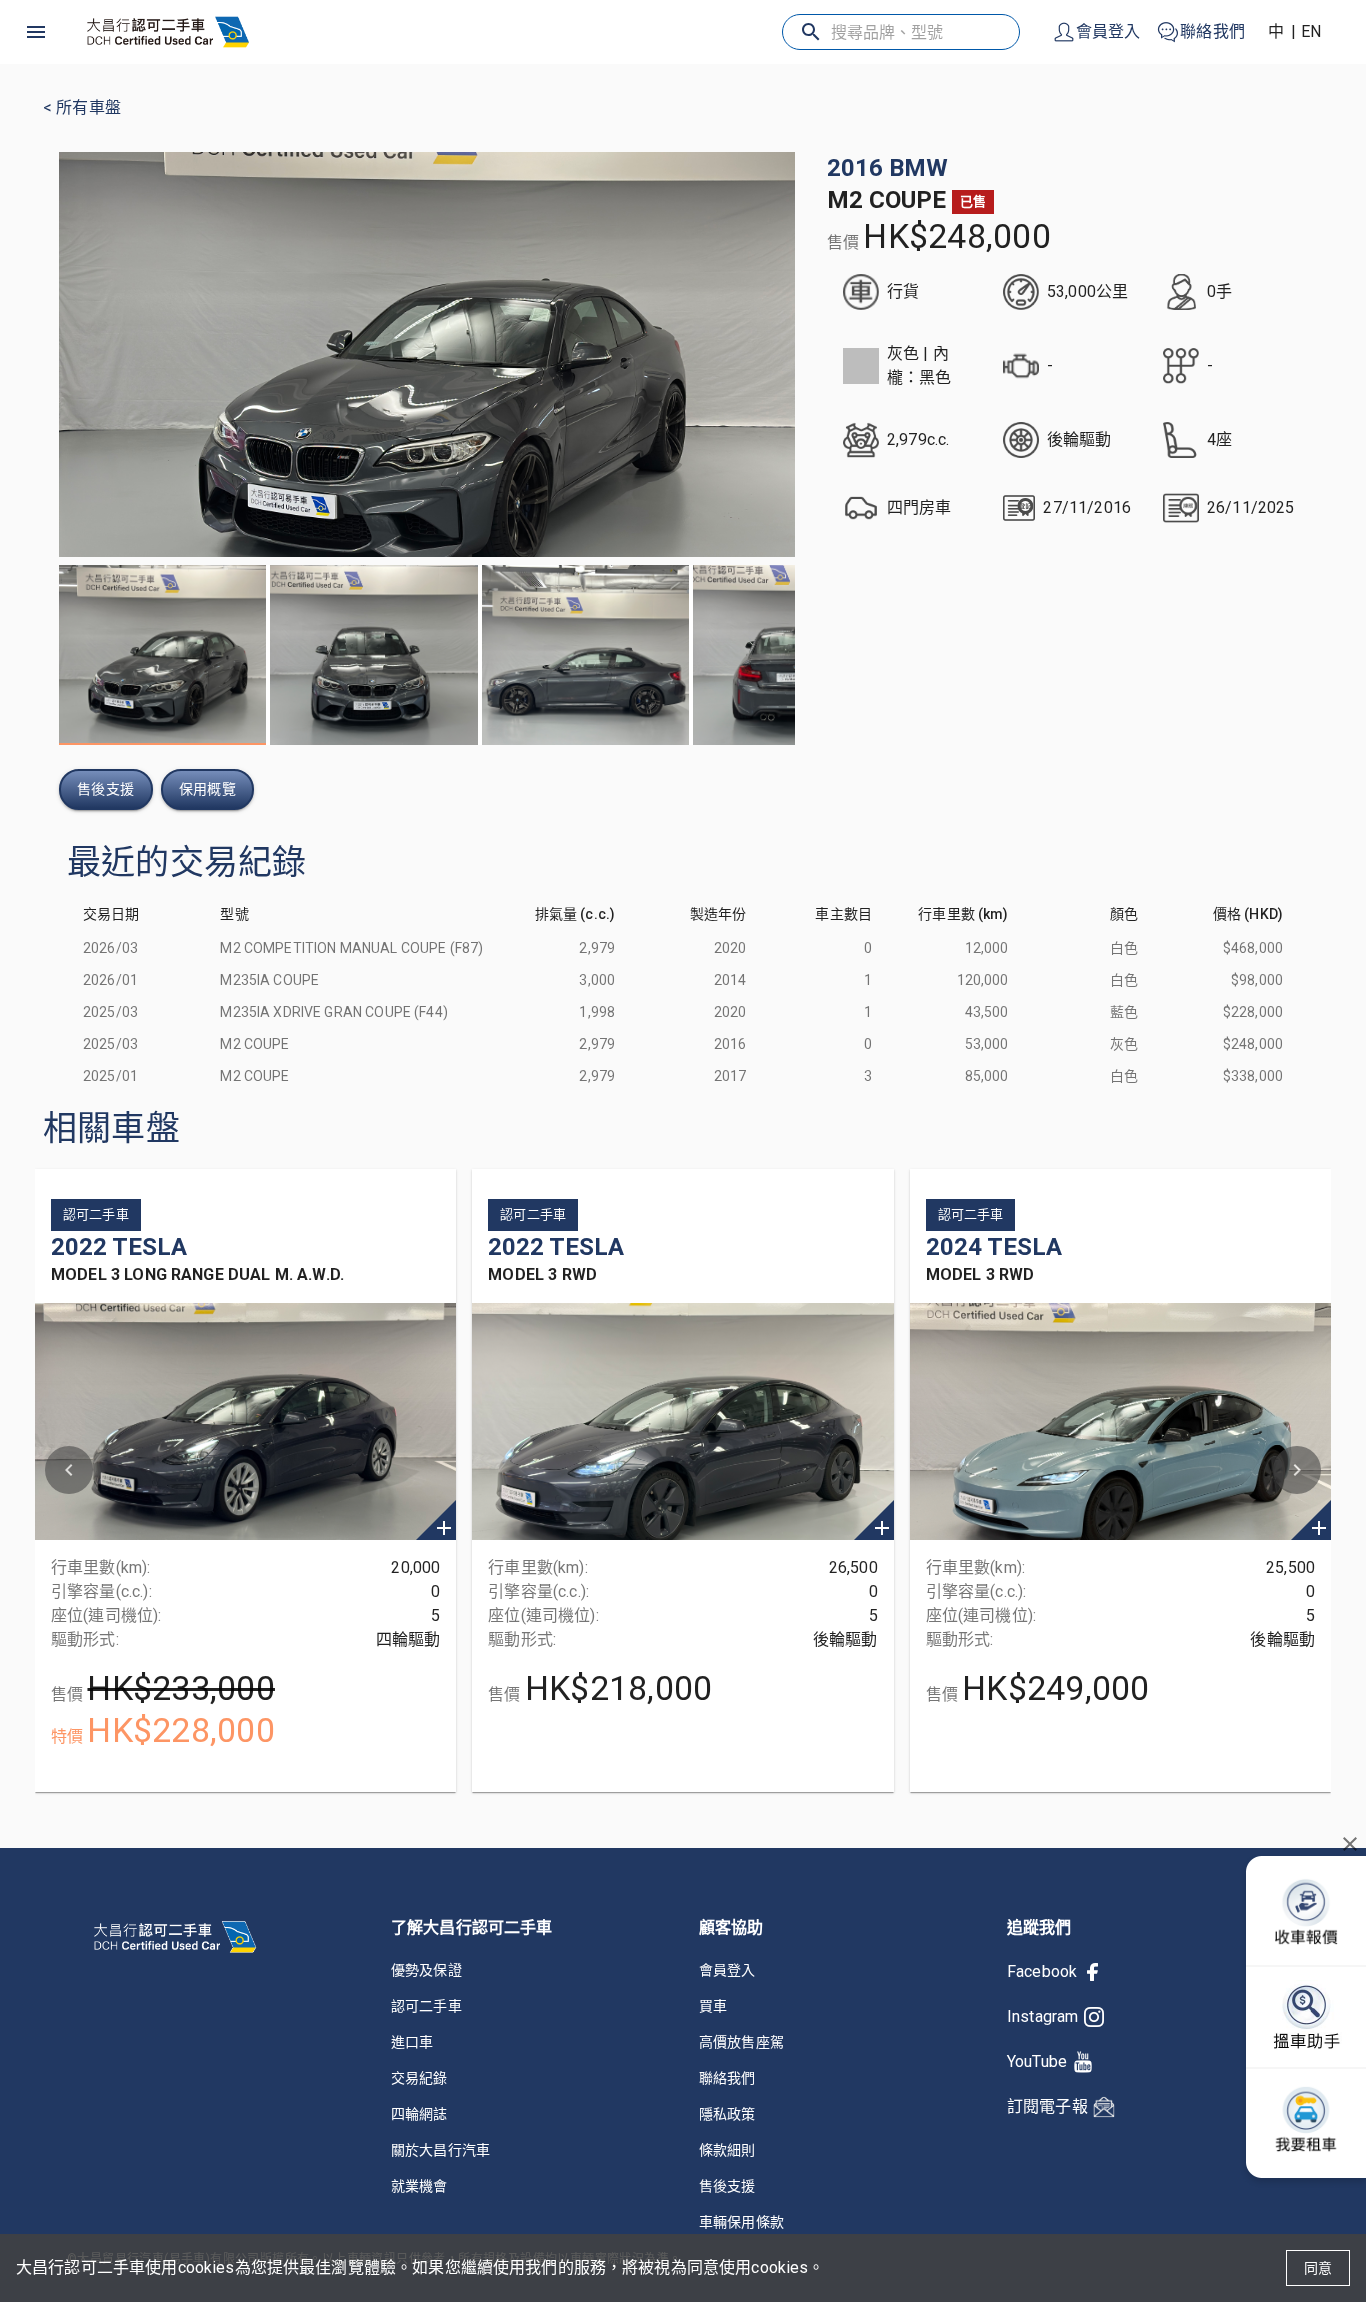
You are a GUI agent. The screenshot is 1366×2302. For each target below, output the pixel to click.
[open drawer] (36, 32)
